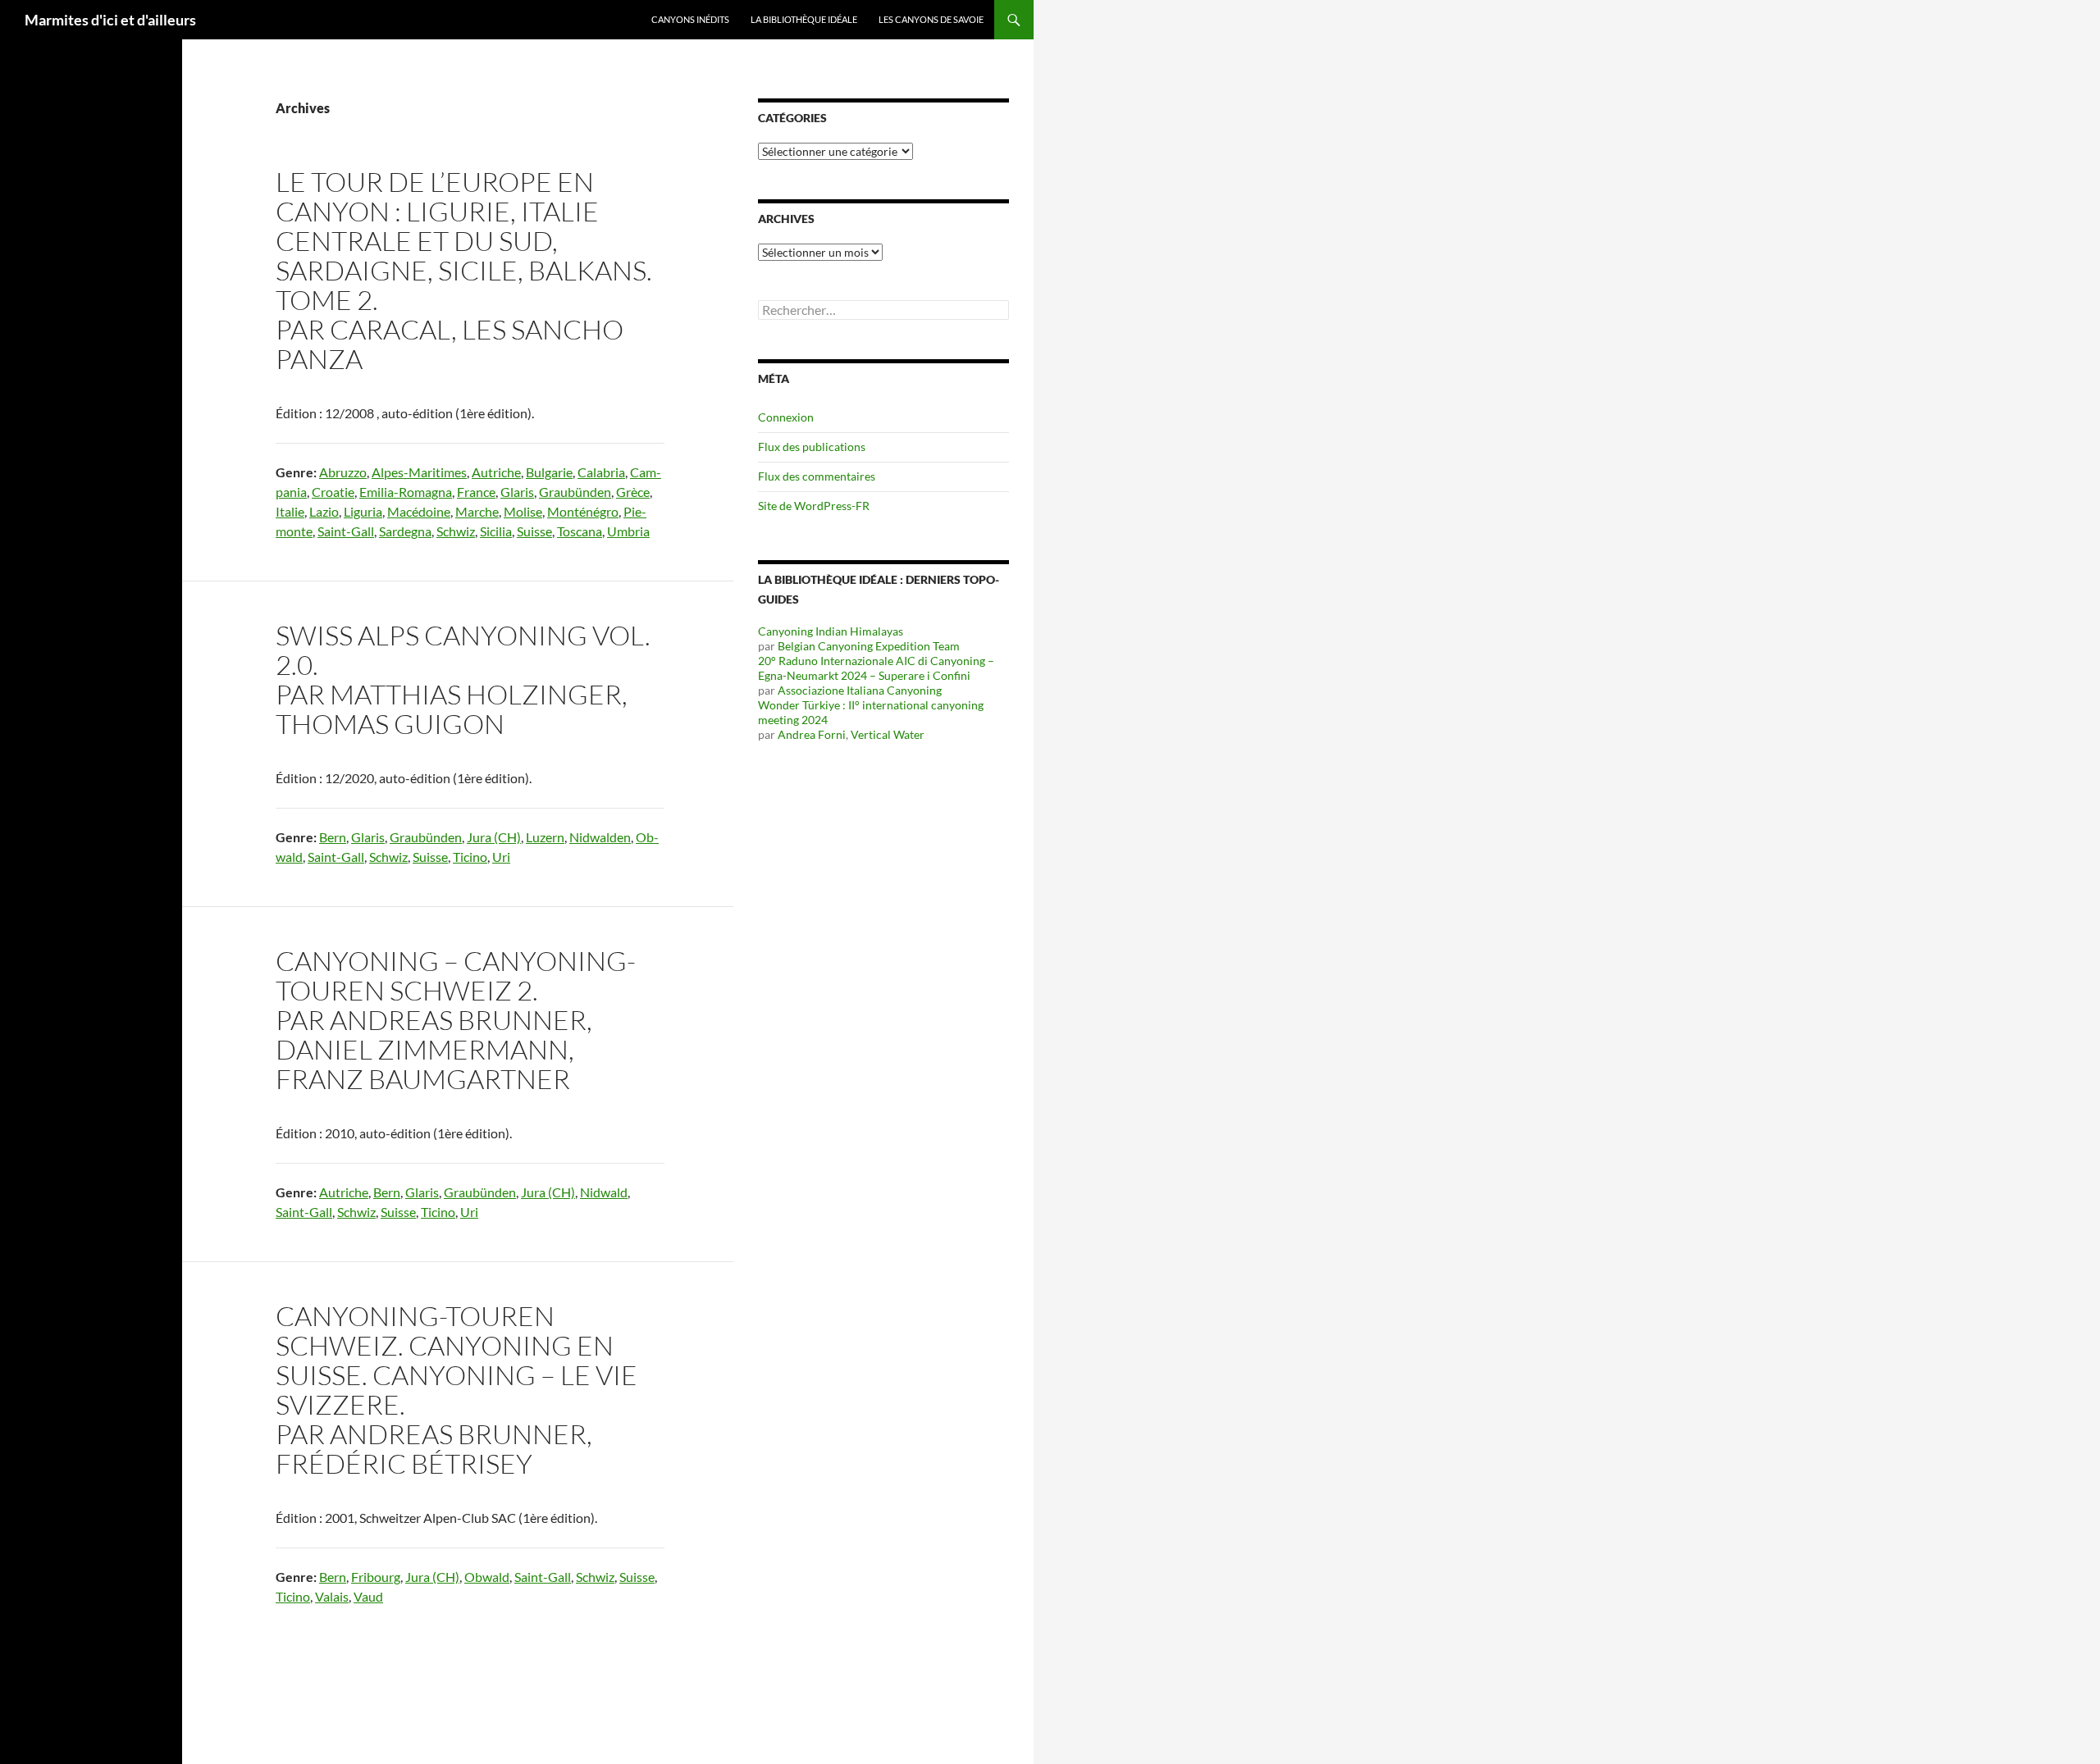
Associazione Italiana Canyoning (860, 690)
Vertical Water (888, 734)
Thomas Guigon (390, 724)
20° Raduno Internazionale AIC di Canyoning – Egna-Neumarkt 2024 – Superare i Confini (876, 668)
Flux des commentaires (817, 476)
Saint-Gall (346, 531)
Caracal (390, 329)
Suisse (534, 531)
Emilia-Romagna (406, 492)
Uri (501, 857)
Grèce (633, 492)
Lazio (324, 511)
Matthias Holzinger (476, 694)
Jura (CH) (494, 837)
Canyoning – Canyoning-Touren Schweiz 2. (456, 975)
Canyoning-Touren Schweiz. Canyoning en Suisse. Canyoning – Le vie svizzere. (457, 1360)
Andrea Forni (812, 734)
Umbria (628, 531)
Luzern (545, 837)
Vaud (368, 1596)
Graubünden (575, 492)
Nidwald (604, 1192)
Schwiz (456, 531)
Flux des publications (812, 447)
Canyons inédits (690, 19)
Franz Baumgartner (423, 1079)
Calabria (601, 472)
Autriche (496, 472)
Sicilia (496, 531)
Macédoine (419, 511)
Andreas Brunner (458, 1020)
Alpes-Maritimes (419, 472)
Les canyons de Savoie (931, 19)
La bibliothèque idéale (804, 19)
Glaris (517, 492)
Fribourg (376, 1577)
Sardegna (405, 531)
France (476, 492)
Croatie (333, 492)
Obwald (487, 1577)
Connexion (786, 417)
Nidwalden (600, 837)
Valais (332, 1596)
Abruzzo (343, 472)
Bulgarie (549, 472)
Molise (523, 511)
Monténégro (583, 511)
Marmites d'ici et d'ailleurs (110, 20)
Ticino (470, 857)
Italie (290, 511)
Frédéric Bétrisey (404, 1463)
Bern (333, 837)
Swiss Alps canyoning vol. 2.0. (463, 650)
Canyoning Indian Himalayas (831, 631)
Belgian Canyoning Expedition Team (869, 646)
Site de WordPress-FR (814, 506)
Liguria (363, 511)
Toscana (580, 531)
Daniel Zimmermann (422, 1049)
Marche (477, 511)
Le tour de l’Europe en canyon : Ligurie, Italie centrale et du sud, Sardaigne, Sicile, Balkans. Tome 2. (464, 241)
